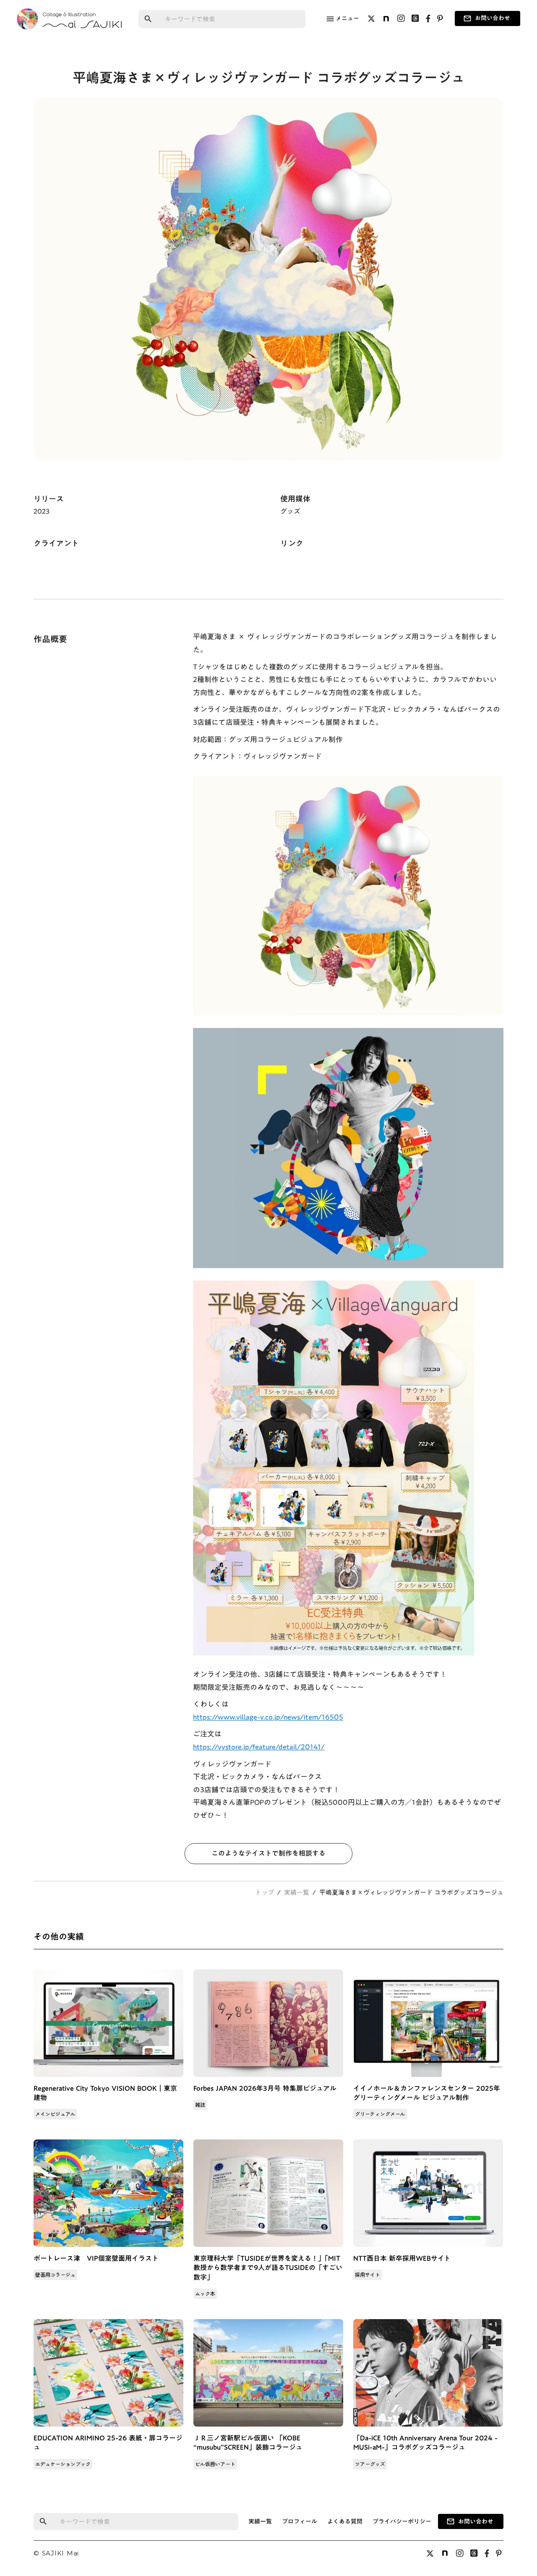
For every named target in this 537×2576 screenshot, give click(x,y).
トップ (265, 1892)
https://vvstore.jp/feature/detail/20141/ (259, 1747)
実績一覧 (297, 1892)
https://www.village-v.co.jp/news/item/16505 (268, 1717)
